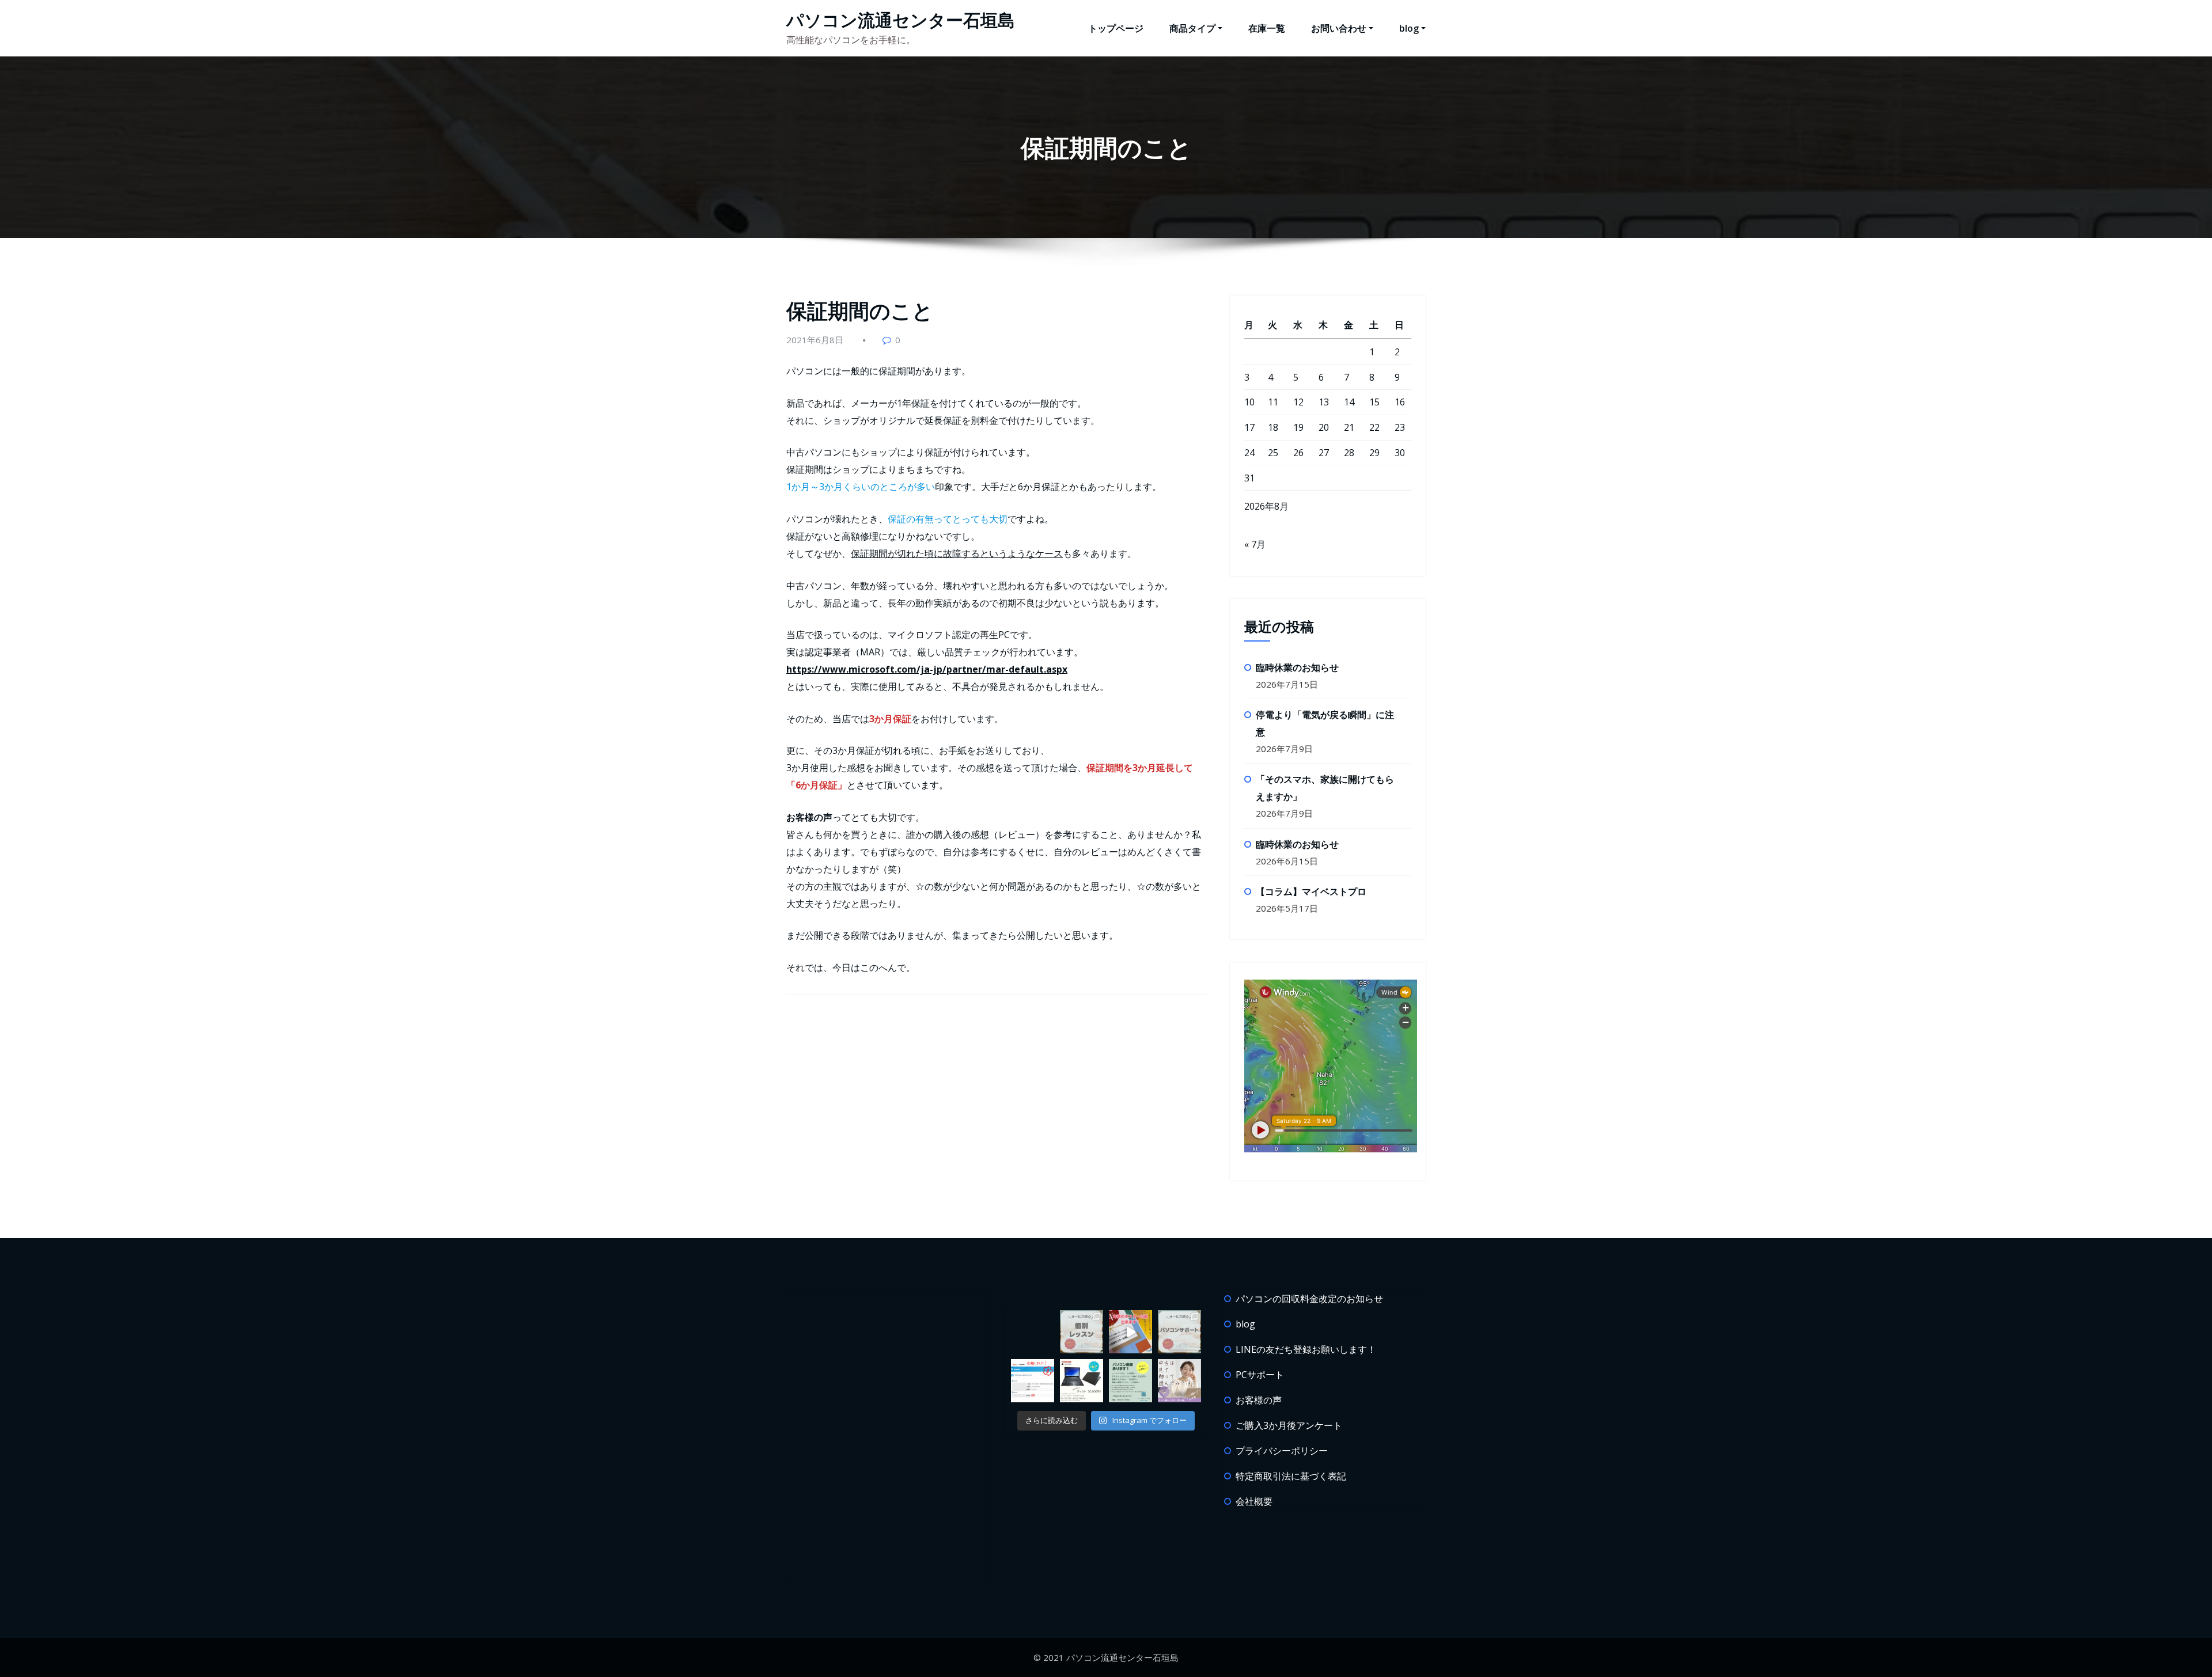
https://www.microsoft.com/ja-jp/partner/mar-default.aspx (927, 669)
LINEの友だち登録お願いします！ (1306, 1349)
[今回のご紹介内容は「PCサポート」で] (1179, 1332)
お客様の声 (1259, 1400)
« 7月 (1255, 544)
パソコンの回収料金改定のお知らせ (1309, 1299)
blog (1409, 28)
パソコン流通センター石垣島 (901, 20)
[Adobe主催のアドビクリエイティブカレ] (1179, 1381)
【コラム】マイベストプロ (1311, 891)
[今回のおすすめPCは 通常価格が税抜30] (1082, 1381)
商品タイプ (1192, 28)
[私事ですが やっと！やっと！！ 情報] (1033, 1381)
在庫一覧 (1267, 28)
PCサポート (1260, 1375)
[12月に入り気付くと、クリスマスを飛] (1130, 1381)
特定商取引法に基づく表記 (1291, 1476)
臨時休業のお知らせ (1297, 667)
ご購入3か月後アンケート (1289, 1425)
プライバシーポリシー (1282, 1451)
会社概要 (1254, 1501)
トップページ (1116, 28)
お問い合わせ (1339, 28)
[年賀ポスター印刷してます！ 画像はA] (1130, 1332)
